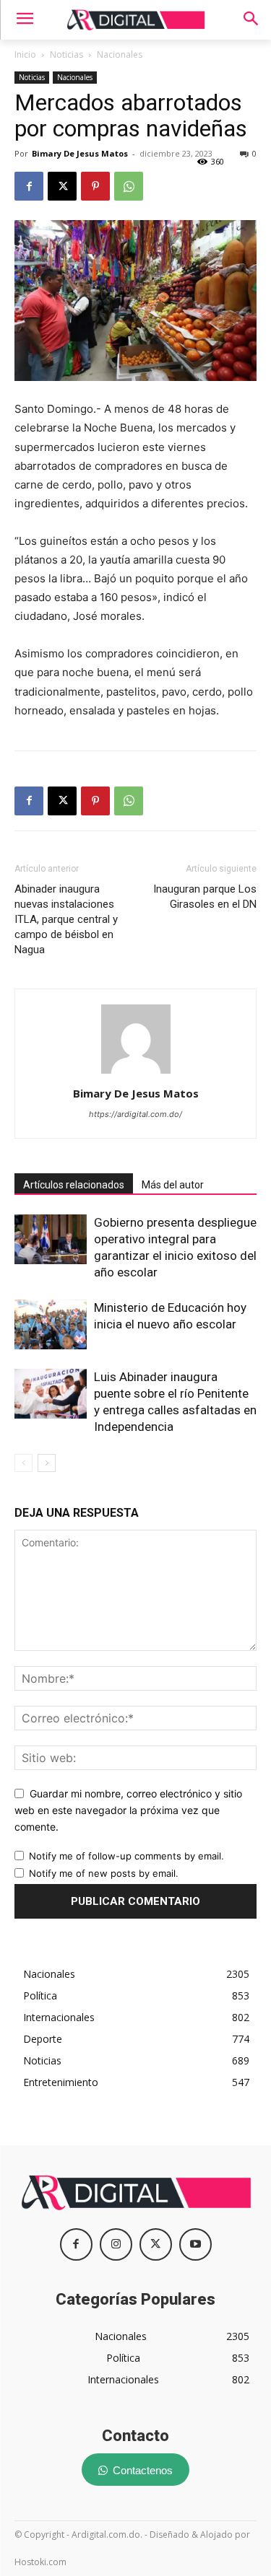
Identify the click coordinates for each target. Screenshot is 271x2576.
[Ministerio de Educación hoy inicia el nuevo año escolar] (51, 1324)
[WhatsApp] (129, 186)
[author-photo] (136, 1073)
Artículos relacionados (74, 1185)
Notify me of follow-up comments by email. (126, 1856)
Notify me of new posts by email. (104, 1873)
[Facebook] (29, 186)
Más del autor (173, 1185)
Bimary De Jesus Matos (80, 153)
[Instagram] (116, 2244)
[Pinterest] (95, 186)
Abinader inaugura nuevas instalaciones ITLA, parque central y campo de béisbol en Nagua (66, 919)
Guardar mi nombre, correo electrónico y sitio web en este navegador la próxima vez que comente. (128, 1810)
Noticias (66, 54)
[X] (62, 186)
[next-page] (47, 1463)
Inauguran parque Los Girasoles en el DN (205, 897)
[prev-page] (23, 1463)
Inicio (25, 54)
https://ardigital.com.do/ (135, 1114)
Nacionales (120, 54)
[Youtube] (195, 2244)
